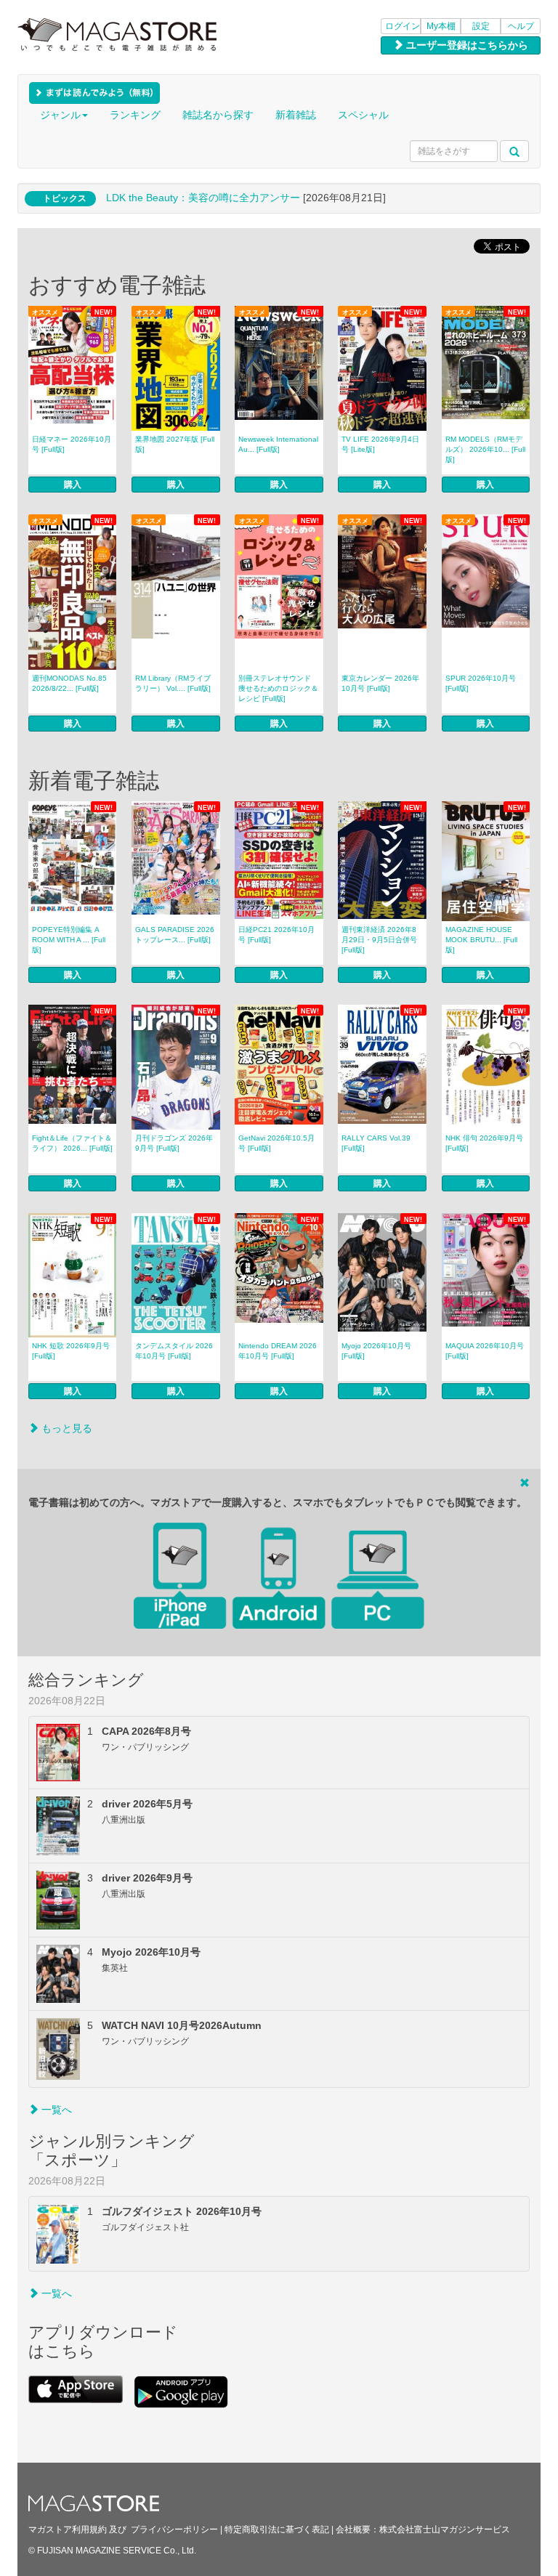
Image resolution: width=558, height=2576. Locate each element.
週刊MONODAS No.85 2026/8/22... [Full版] (69, 683)
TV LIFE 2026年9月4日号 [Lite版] (380, 444)
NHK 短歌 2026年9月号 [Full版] (71, 1351)
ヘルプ (521, 26)
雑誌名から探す (218, 115)
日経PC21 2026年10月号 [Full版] (276, 935)
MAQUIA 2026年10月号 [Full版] (485, 1351)
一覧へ (55, 2110)
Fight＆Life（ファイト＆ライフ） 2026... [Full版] (72, 1143)
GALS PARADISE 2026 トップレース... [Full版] (175, 935)
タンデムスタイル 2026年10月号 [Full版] (174, 1351)
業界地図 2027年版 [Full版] (175, 444)
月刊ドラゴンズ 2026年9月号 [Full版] (174, 1143)
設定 (481, 26)
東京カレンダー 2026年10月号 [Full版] (380, 683)
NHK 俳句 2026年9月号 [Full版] (484, 1143)
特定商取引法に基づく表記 (277, 2530)
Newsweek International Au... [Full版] (278, 444)
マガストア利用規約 (68, 2530)
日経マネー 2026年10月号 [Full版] (72, 444)
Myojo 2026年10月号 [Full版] (376, 1351)
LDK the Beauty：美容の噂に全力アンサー (203, 198)
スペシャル (363, 115)
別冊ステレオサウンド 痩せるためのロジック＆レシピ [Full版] (278, 688)
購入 (73, 485)
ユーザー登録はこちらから (466, 45)
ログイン (403, 26)
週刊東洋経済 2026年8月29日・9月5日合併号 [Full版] (379, 940)
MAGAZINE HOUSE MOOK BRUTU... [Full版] (481, 940)
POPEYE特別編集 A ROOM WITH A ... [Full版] (69, 940)
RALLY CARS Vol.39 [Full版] (376, 1143)
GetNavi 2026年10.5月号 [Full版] (276, 1143)
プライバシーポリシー (174, 2530)
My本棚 (441, 26)
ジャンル (60, 115)
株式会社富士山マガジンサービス (445, 2530)
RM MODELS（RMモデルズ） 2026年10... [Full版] (485, 449)
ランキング (135, 115)
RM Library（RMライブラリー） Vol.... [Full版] (173, 683)
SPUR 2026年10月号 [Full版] (481, 683)
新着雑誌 (296, 115)
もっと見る (65, 1428)
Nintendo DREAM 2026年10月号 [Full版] (278, 1351)
